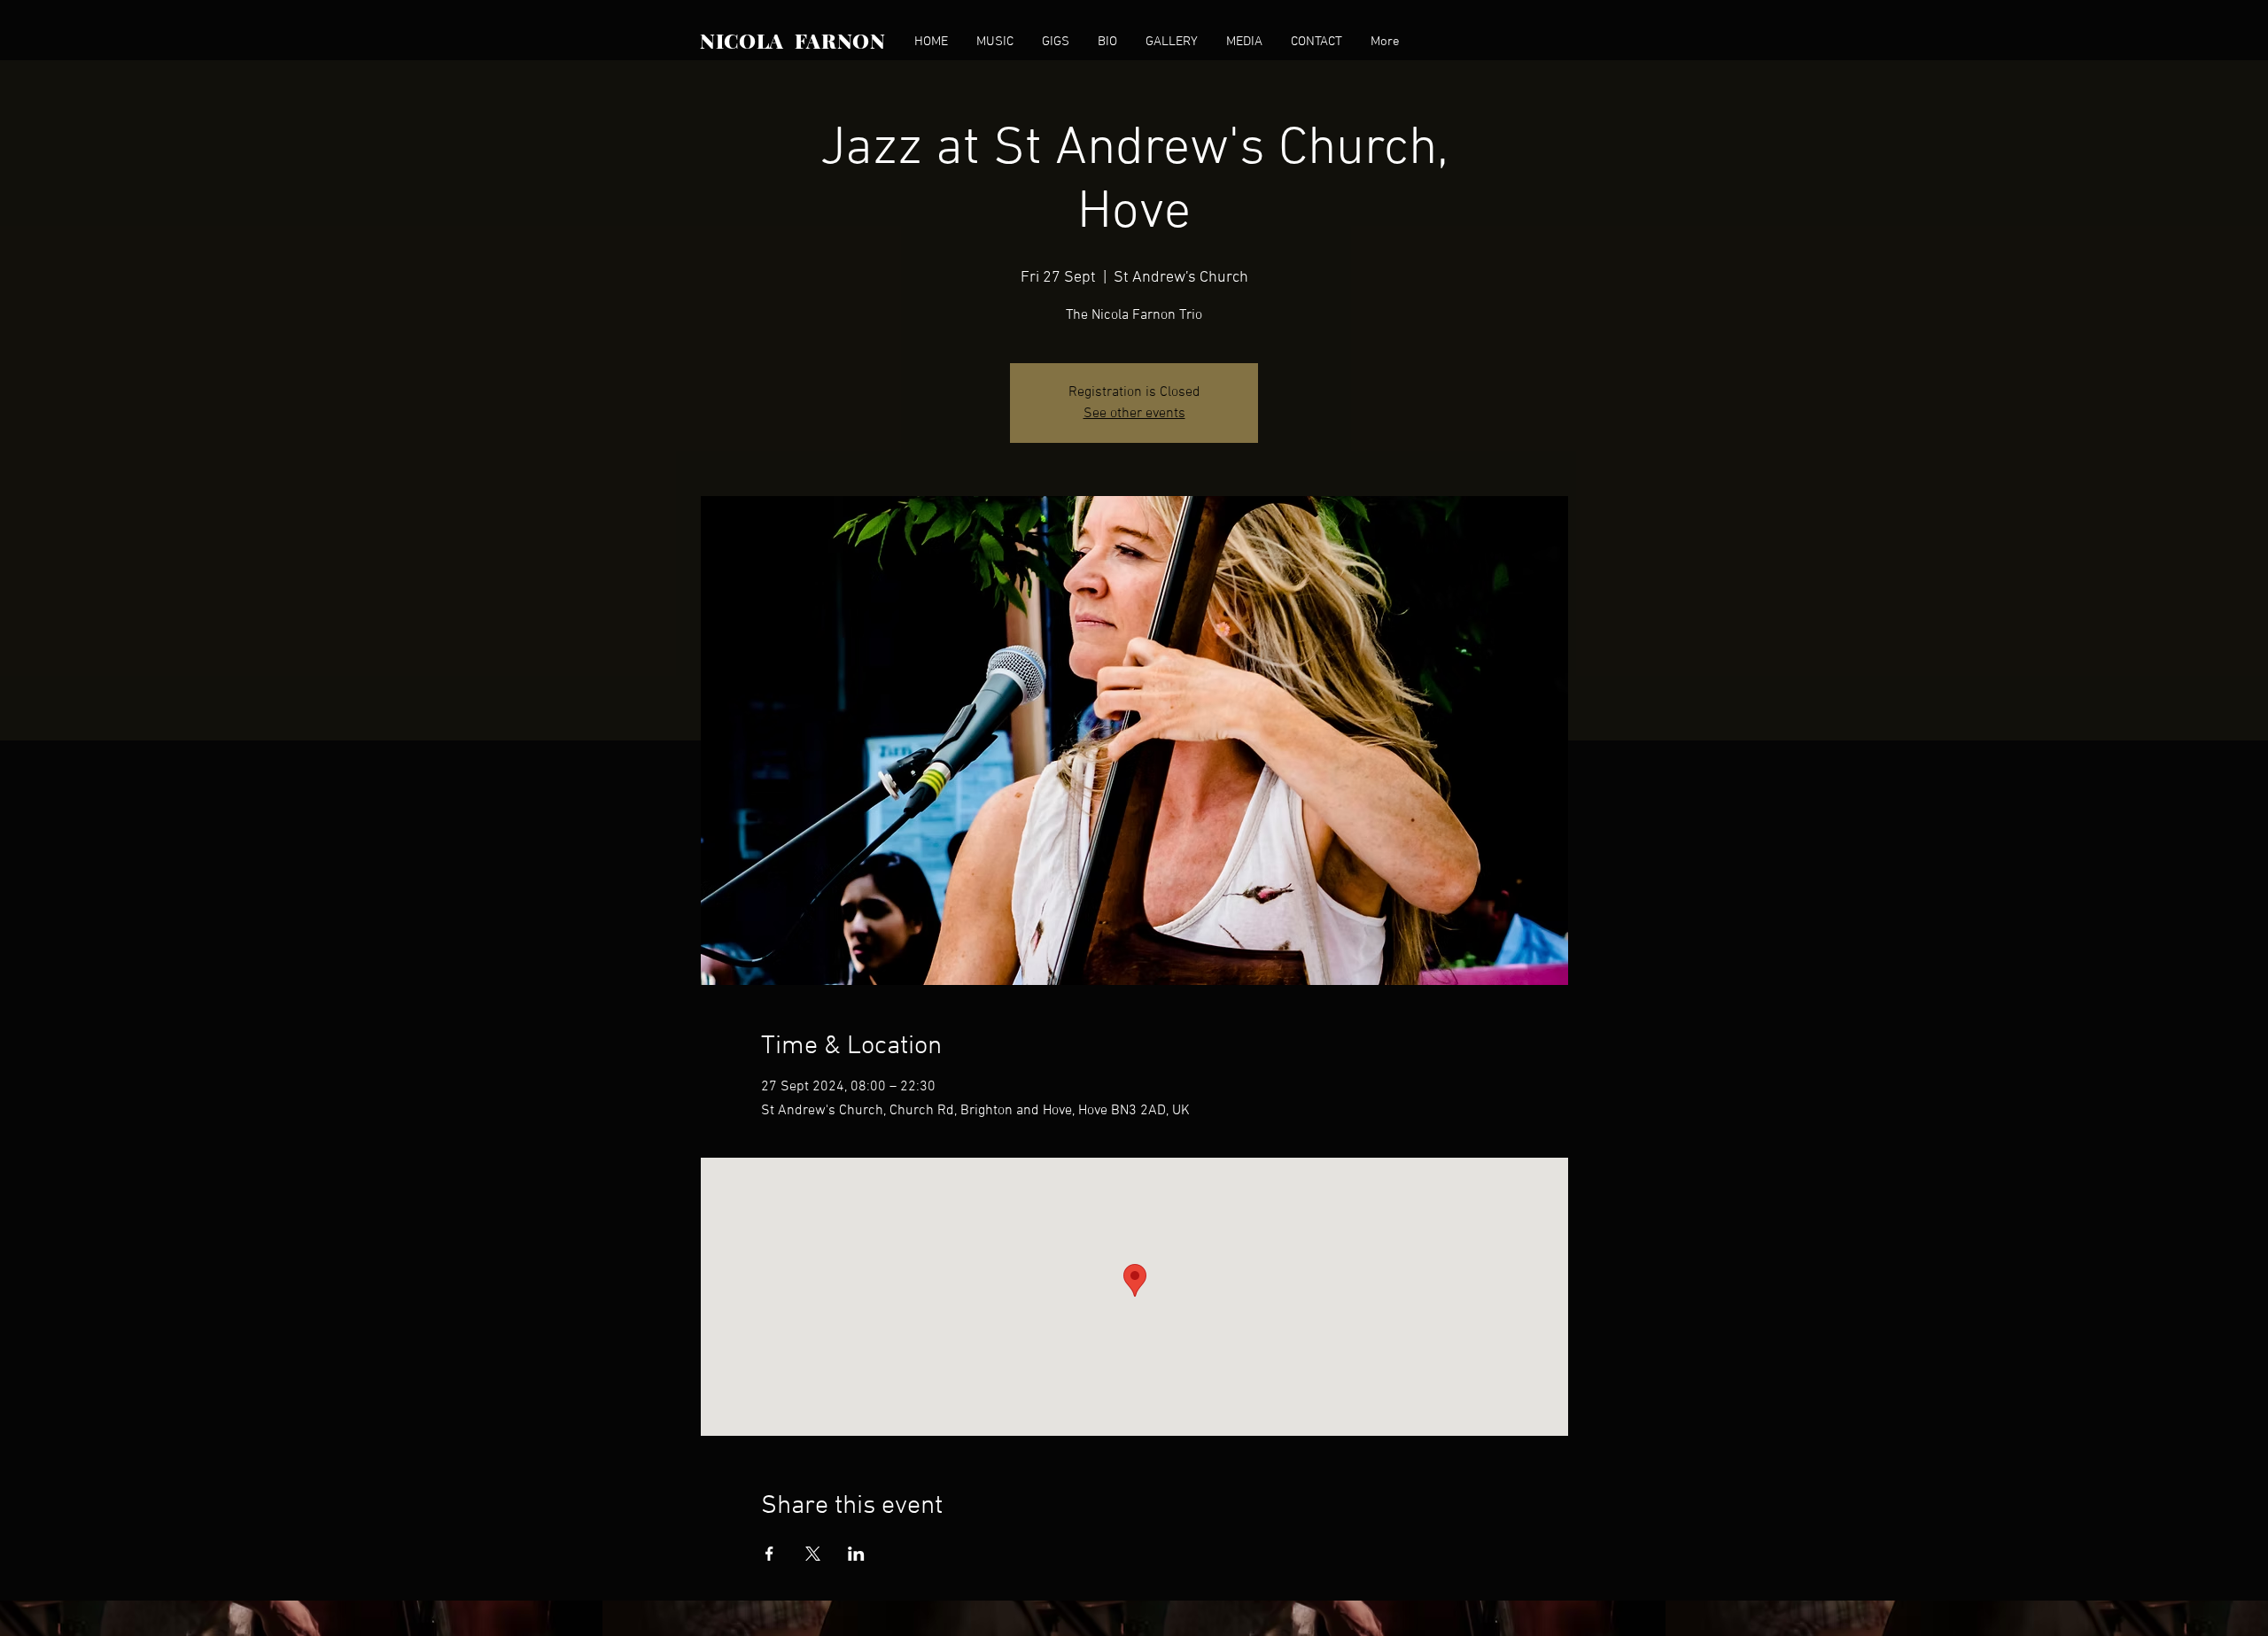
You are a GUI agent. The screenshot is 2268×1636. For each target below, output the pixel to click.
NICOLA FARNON (793, 40)
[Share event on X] (813, 1554)
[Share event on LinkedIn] (856, 1554)
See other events (1134, 414)
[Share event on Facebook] (769, 1554)
